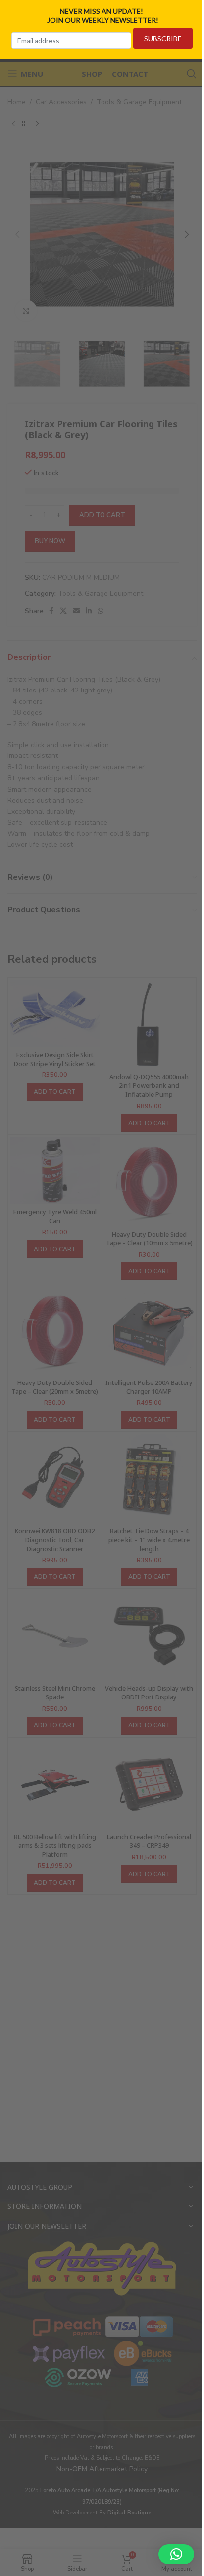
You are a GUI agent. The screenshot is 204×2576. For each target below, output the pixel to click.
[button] (176, 2554)
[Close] (193, 11)
